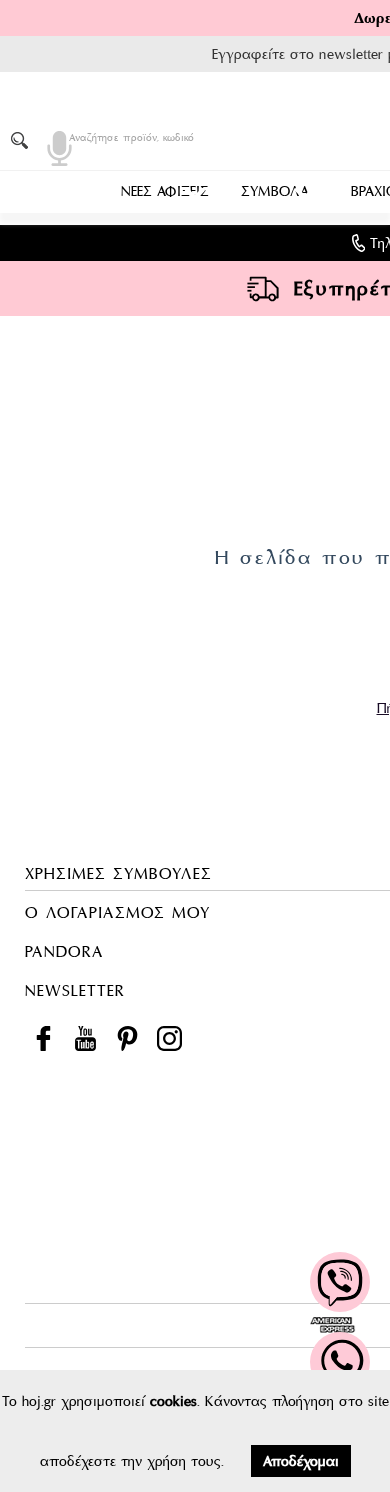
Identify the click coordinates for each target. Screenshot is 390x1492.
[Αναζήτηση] (23, 140)
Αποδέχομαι (301, 1461)
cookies (173, 1401)
